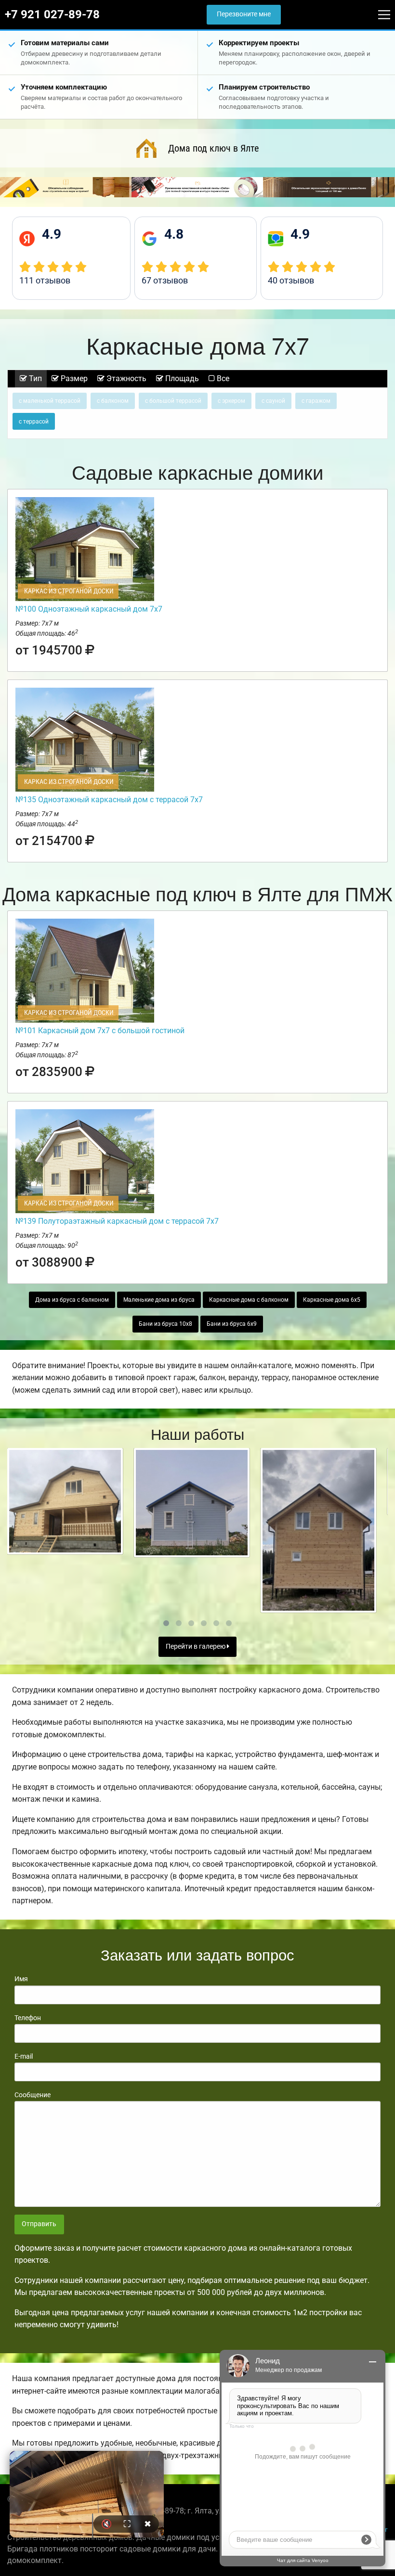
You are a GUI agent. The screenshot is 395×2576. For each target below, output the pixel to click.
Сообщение (33, 2095)
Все (222, 378)
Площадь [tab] (181, 378)
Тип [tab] (34, 378)
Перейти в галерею (196, 1647)
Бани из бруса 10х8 (165, 1324)
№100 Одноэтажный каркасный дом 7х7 (89, 609)
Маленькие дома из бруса (159, 1300)
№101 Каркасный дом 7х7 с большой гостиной (100, 1031)
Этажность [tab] (125, 378)
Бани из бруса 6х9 (232, 1324)
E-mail (24, 2056)
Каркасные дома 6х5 (332, 1300)
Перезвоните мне (244, 14)
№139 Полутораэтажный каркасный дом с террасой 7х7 (117, 1221)
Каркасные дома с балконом (249, 1300)
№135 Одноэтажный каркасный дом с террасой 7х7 (109, 800)
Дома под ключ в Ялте (213, 148)
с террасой (34, 422)
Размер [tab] (73, 378)
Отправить (39, 2224)
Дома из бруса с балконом (72, 1300)
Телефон (28, 2018)
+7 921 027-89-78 (52, 14)
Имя (21, 1979)
